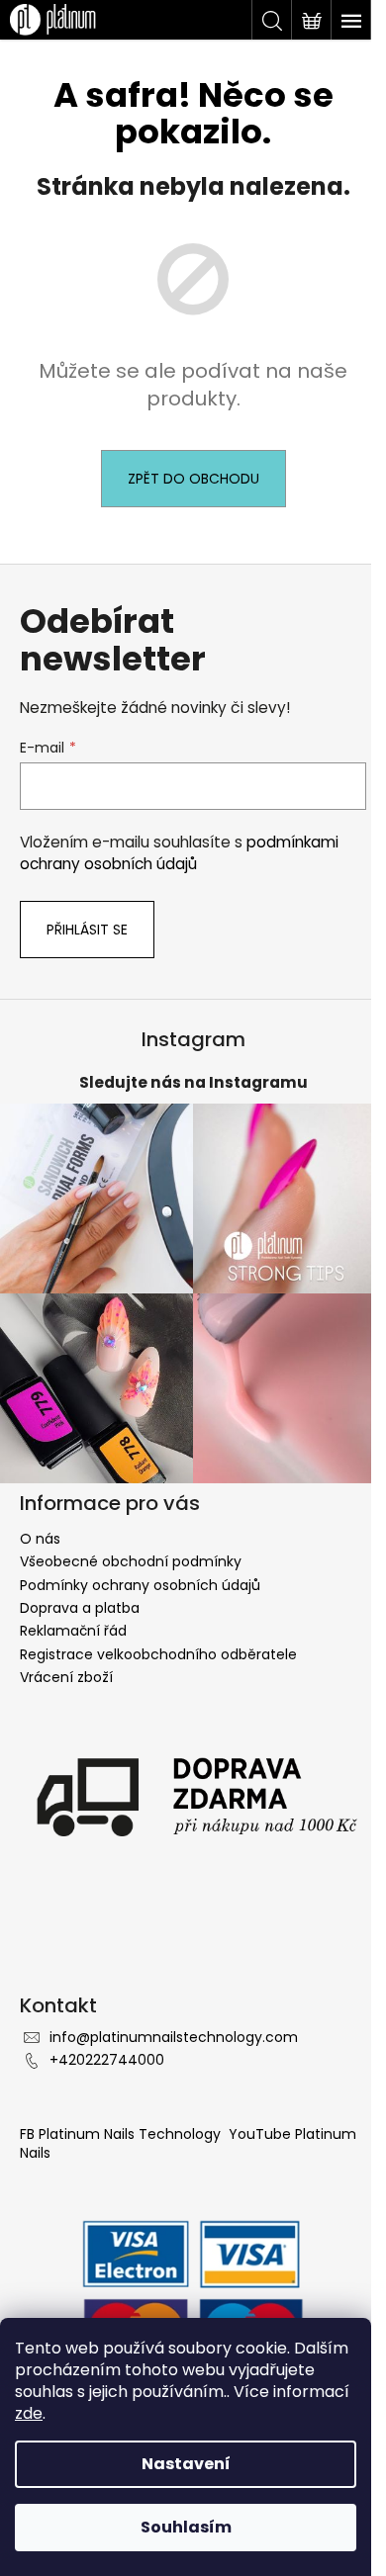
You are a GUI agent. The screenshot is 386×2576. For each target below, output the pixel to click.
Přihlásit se (87, 930)
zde (29, 2413)
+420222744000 (107, 2060)
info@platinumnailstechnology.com (174, 2037)
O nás (40, 1539)
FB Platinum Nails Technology (122, 2134)
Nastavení (186, 2464)
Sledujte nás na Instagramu (193, 1082)
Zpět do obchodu (193, 479)
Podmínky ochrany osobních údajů (140, 1585)
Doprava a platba (80, 1608)
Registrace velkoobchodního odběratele (158, 1654)
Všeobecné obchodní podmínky (131, 1561)
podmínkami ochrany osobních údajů (179, 853)
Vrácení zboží (66, 1677)
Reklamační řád (73, 1631)
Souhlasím (186, 2527)
